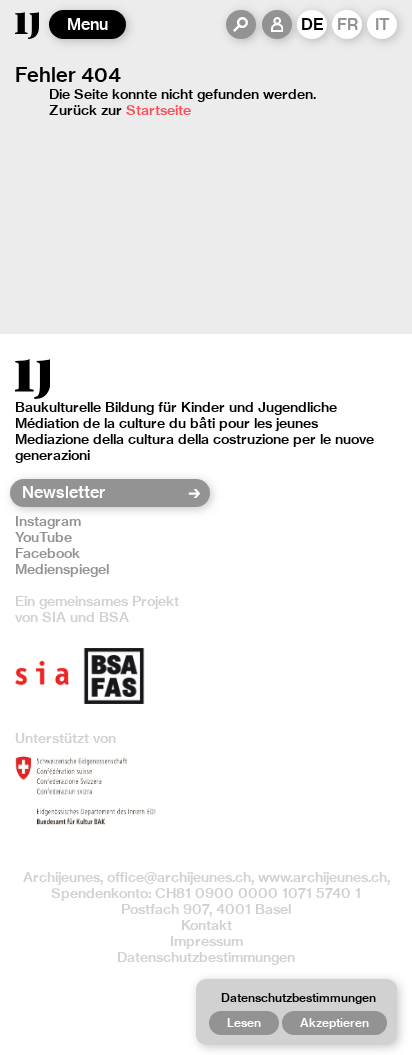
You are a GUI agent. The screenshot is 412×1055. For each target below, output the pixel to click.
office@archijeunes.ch (179, 877)
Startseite (158, 110)
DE (312, 24)
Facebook (47, 553)
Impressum (206, 941)
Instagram (48, 521)
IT (382, 24)
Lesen (244, 1022)
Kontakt (206, 925)
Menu (87, 24)
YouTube (43, 537)
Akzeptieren (334, 1022)
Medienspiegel (62, 569)
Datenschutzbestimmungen (206, 957)
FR (347, 24)
